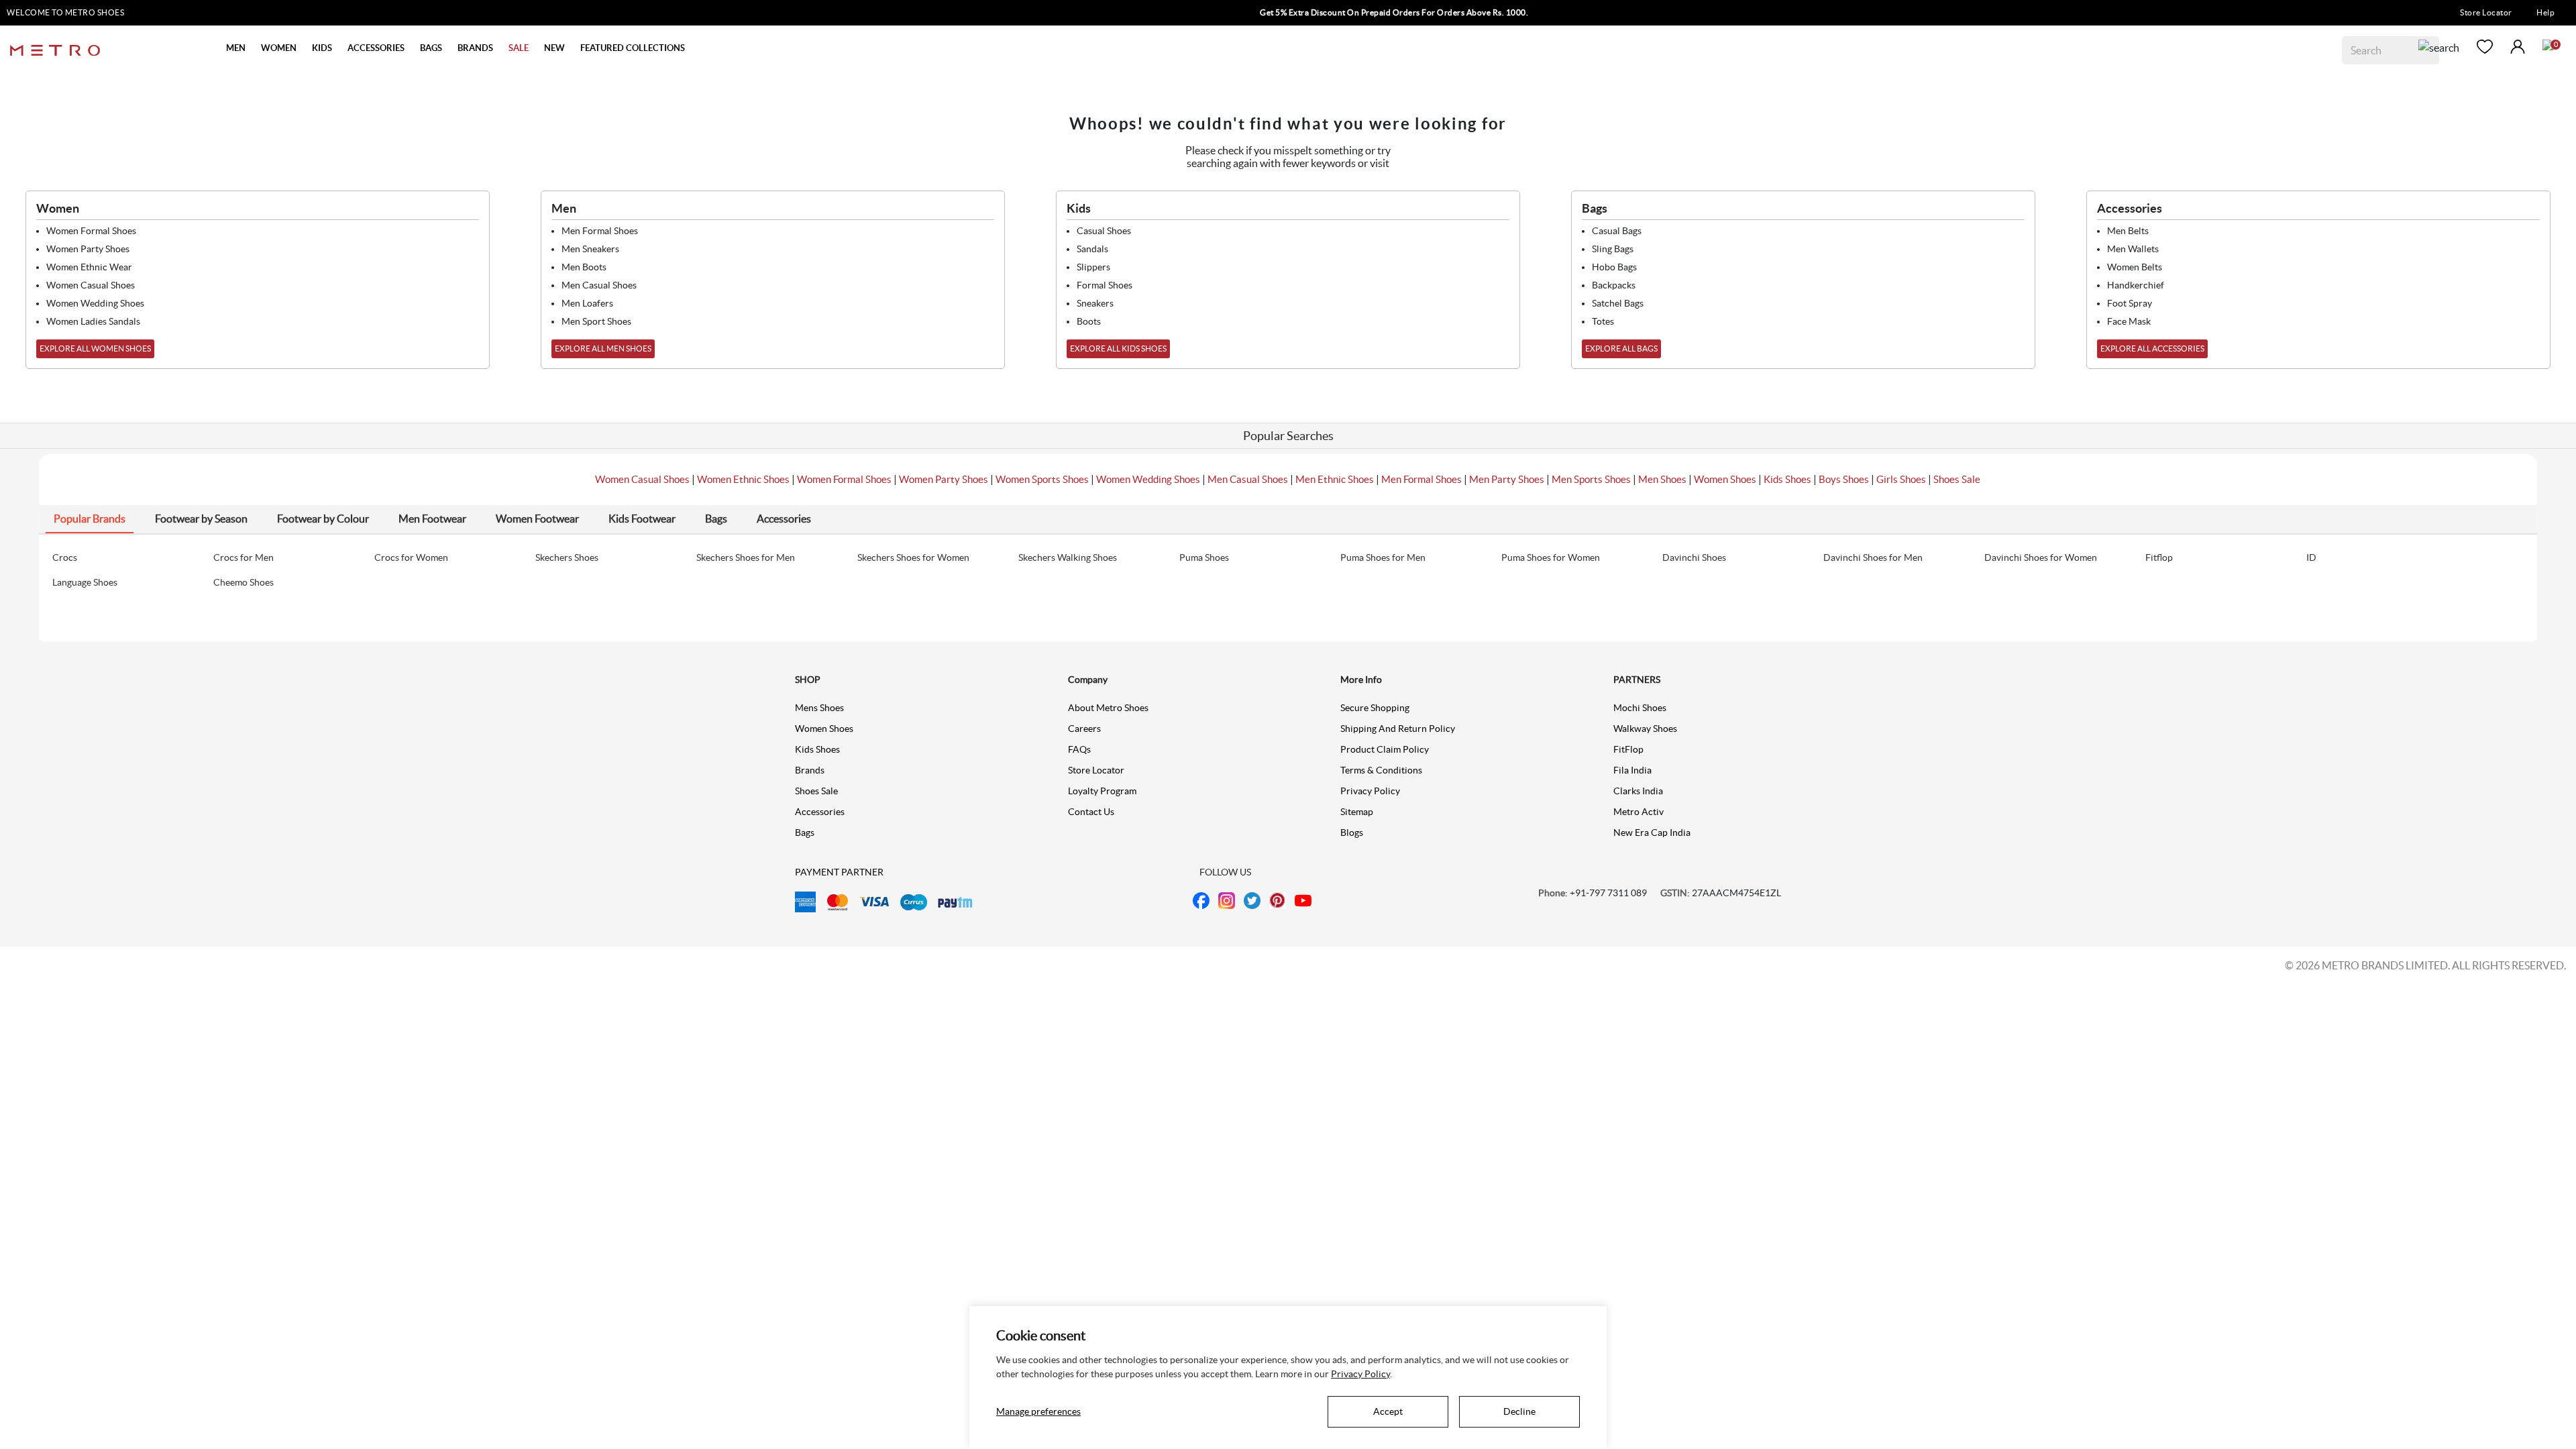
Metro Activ (1639, 812)
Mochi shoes (1640, 708)
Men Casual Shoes (1248, 479)
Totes (1603, 321)
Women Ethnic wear (89, 267)
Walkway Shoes (1645, 729)
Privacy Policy (1370, 791)
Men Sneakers (590, 249)
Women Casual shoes (91, 285)
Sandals (1092, 249)
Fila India (1632, 770)
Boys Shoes (1844, 479)
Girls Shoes (1901, 479)
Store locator (1096, 770)
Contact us (1091, 812)
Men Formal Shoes (1421, 479)
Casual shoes (1104, 231)
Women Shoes (1725, 479)
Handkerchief (2136, 285)
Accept (1388, 1411)
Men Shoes (1662, 479)
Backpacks (1614, 285)
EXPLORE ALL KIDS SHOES (1118, 348)
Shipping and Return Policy (1398, 729)
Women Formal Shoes (844, 479)
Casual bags (1617, 231)
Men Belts (2128, 231)
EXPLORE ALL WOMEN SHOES (95, 348)
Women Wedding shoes (95, 303)
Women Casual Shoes (642, 479)
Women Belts (2135, 267)
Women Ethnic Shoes (743, 479)
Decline (1519, 1411)
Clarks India (1638, 791)
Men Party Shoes (1507, 479)
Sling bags (1613, 249)
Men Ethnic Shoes (1335, 479)
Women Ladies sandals (93, 321)
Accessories (820, 812)
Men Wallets (2133, 249)
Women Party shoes (88, 249)
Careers (1084, 729)
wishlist (2485, 47)
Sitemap (1357, 812)
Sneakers (1095, 303)
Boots (1089, 321)
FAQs (1079, 749)
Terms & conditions (1381, 770)
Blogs (1352, 833)
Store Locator (2486, 12)
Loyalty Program (1102, 791)
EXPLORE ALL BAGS (1621, 348)
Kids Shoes (1787, 479)
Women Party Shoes (944, 479)
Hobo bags (1614, 267)
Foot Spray (2130, 303)
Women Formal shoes (91, 231)
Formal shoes (1105, 285)
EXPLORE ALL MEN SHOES (603, 348)
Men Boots (584, 267)
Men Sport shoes (596, 321)
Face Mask (2129, 321)
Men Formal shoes (600, 231)
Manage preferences (1038, 1411)
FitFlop (1628, 749)
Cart (2548, 45)
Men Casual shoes (599, 285)
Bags (805, 833)
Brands (810, 770)
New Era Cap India (1652, 833)
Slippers (1093, 267)
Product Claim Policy (1385, 749)
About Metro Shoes (1108, 708)
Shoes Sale (1957, 479)
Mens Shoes (819, 708)
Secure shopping (1375, 708)
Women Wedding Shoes (1148, 479)
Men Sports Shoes (1591, 479)
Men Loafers (587, 303)
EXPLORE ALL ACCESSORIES (2152, 348)
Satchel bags (1618, 303)
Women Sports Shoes (1042, 479)
